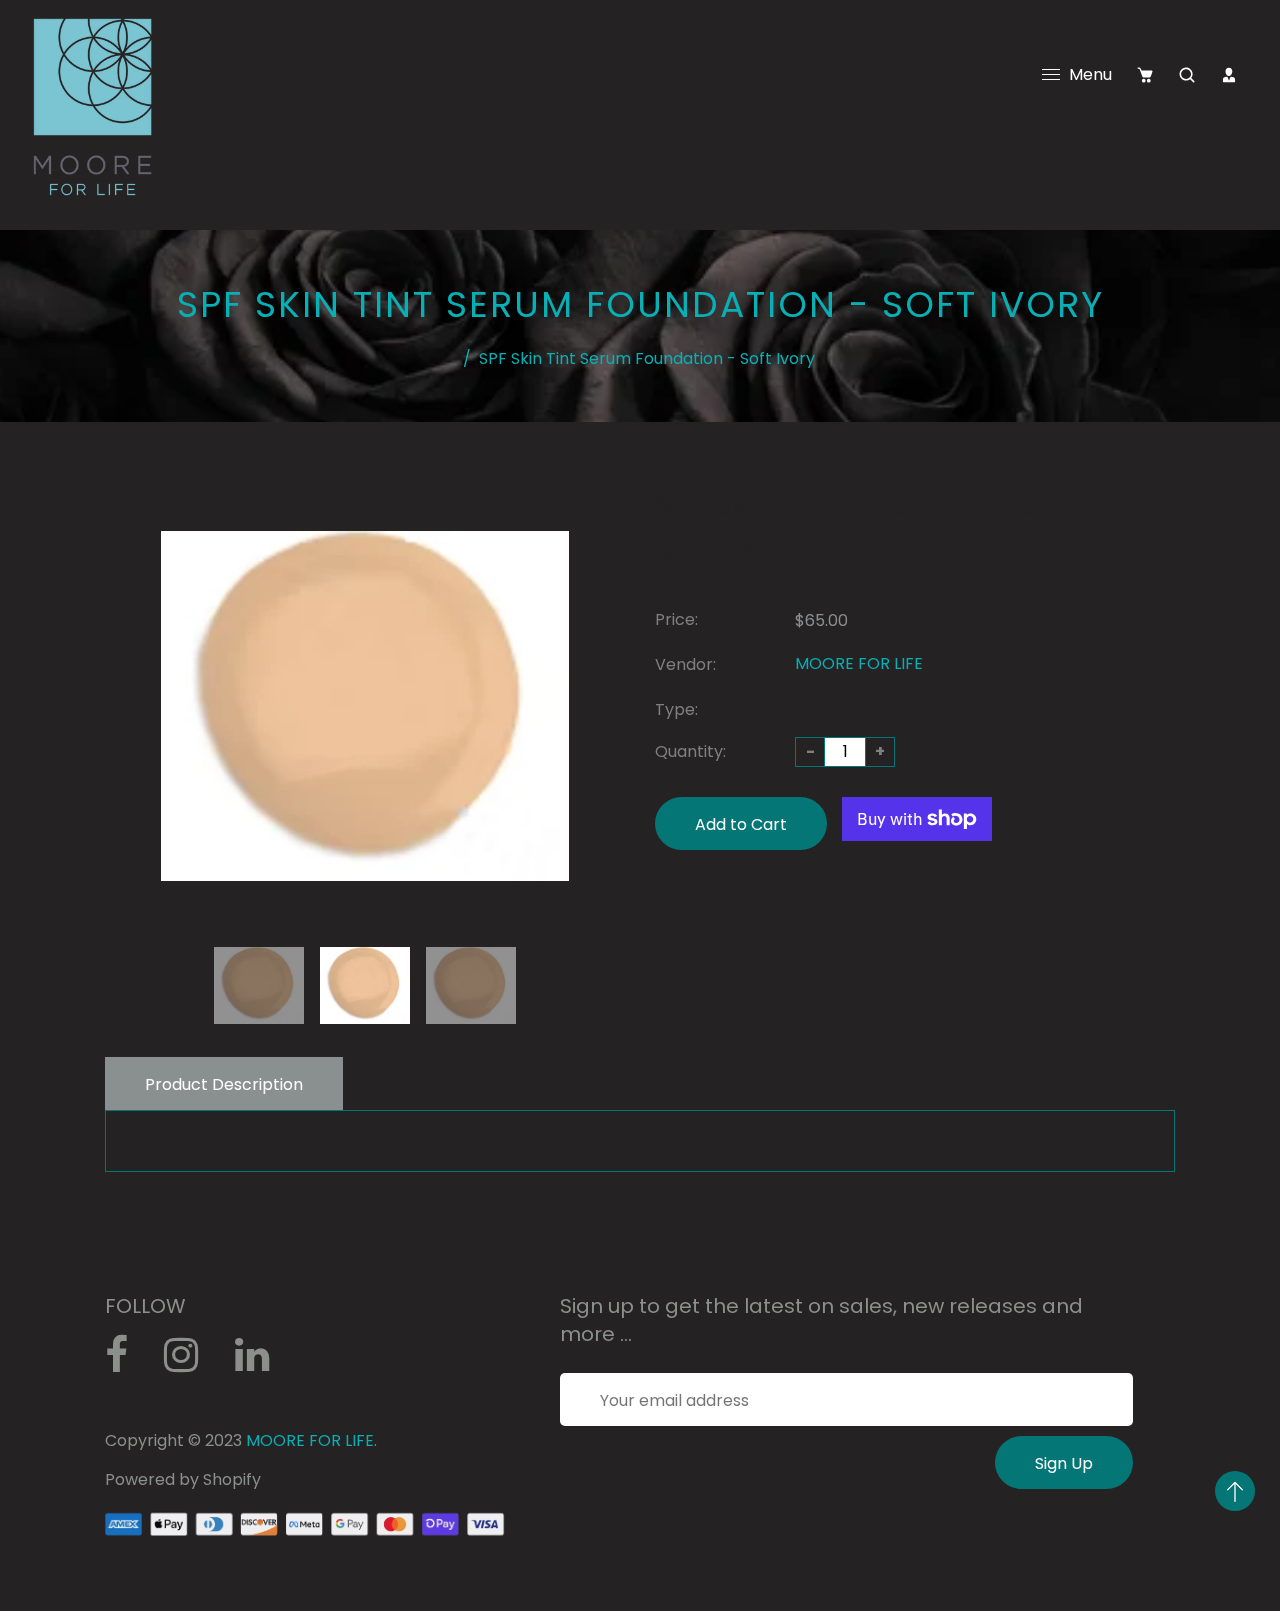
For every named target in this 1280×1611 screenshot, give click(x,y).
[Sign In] (1229, 75)
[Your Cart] (1145, 75)
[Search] (1187, 75)
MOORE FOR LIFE (859, 663)
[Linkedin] (262, 1362)
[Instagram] (192, 1362)
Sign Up (1064, 1463)
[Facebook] (127, 1362)
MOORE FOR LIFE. (311, 1440)
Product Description (224, 1084)
